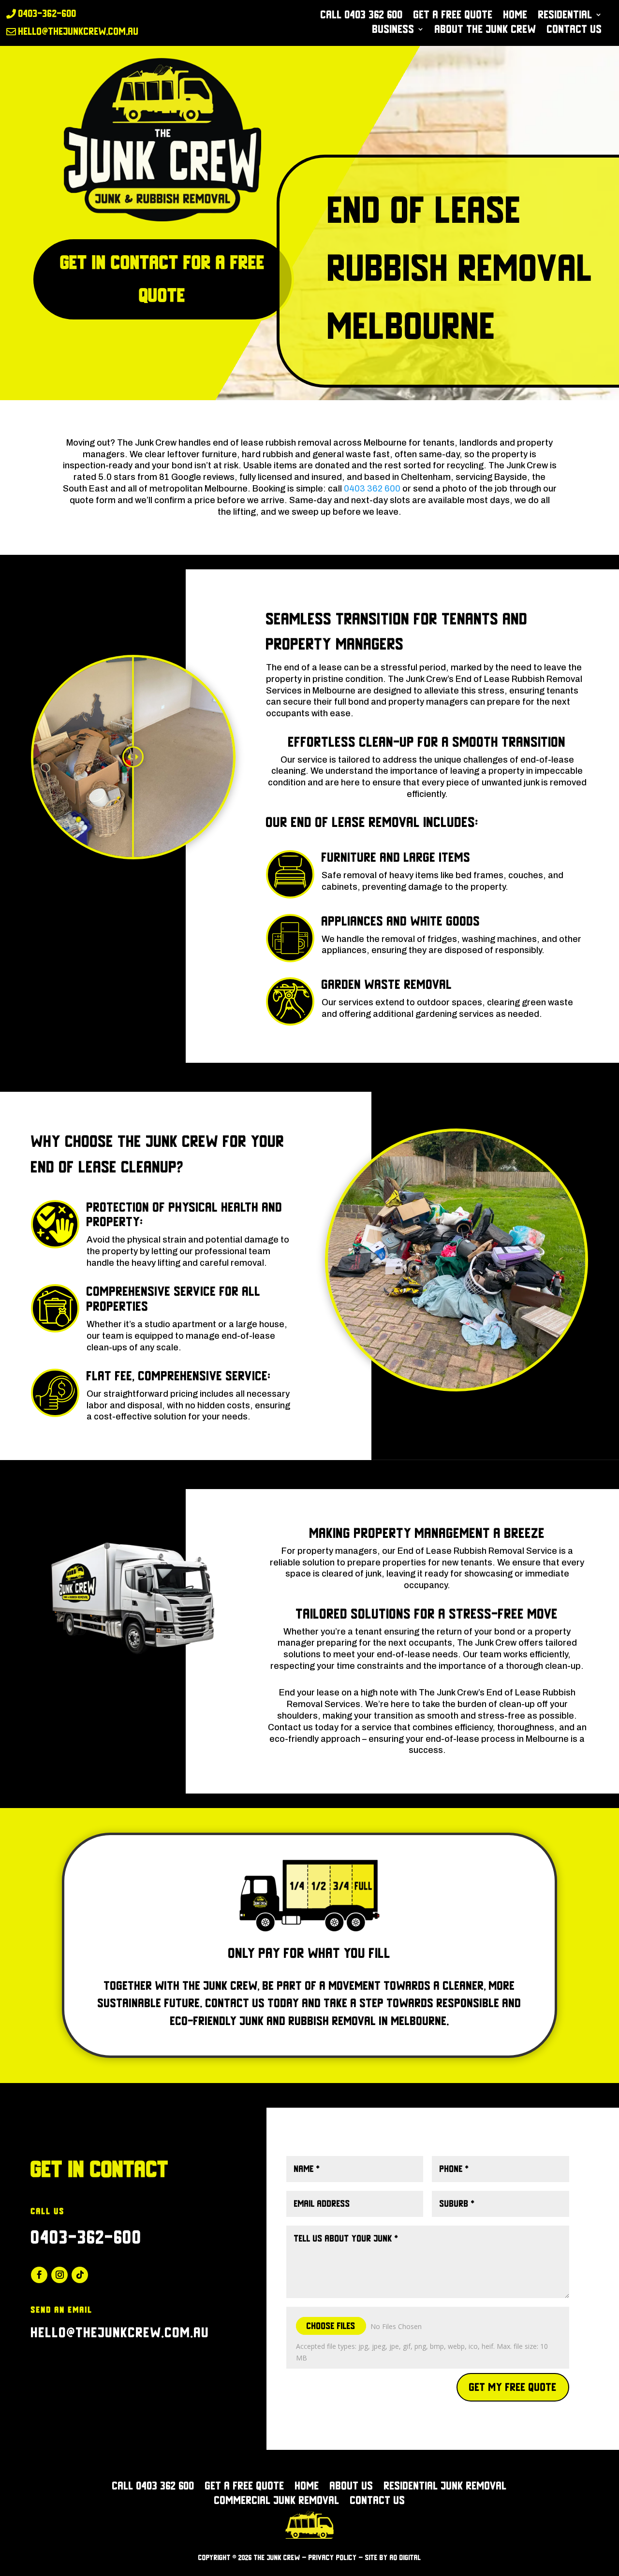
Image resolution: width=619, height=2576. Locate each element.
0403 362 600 (372, 489)
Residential (565, 16)
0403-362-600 (87, 2237)
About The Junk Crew (486, 30)
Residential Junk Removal (445, 2487)
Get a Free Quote (453, 16)
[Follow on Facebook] (39, 2275)
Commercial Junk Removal (277, 2502)
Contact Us (575, 30)
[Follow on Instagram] (59, 2275)
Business (393, 30)
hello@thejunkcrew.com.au (120, 2333)
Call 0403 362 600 (362, 16)
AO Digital (405, 2558)
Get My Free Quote (513, 2387)
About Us (352, 2487)
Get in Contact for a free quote (163, 279)
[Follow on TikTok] (80, 2275)
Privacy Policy (333, 2558)
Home (516, 16)
